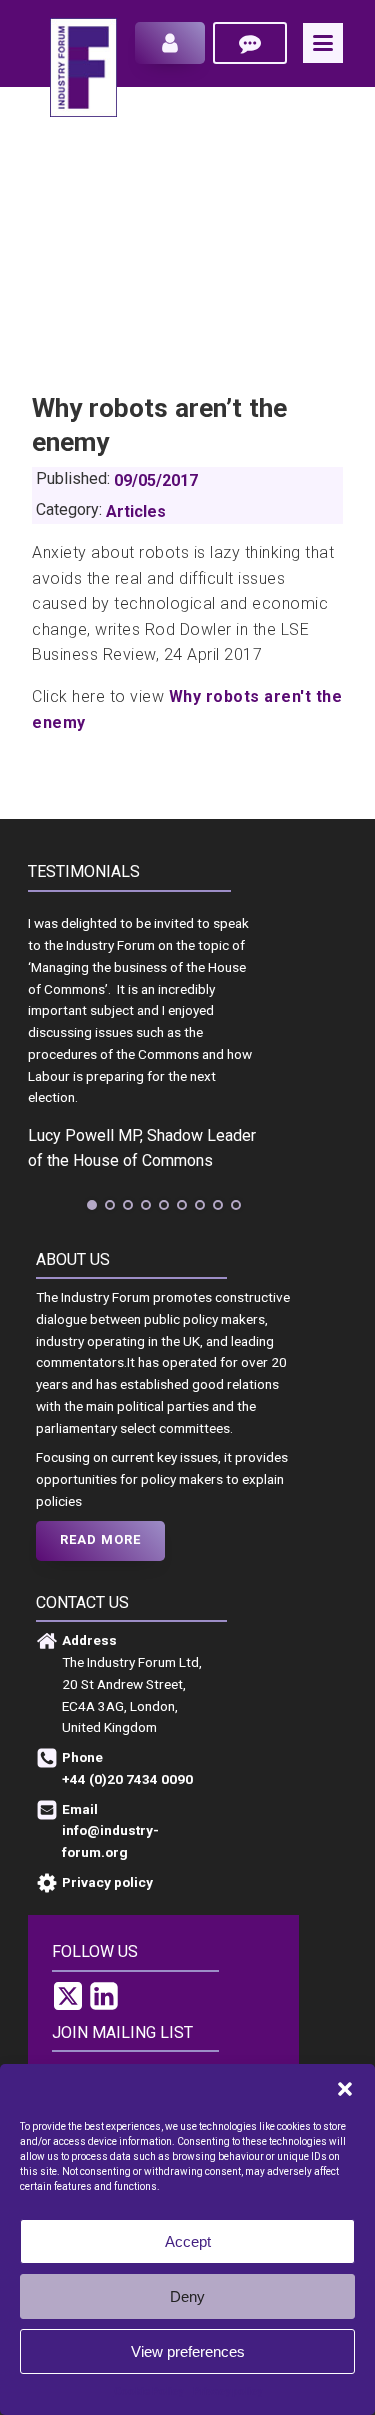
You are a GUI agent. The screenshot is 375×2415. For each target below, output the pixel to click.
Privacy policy (227, 2391)
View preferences (188, 2351)
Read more (100, 1539)
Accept (188, 2241)
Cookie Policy (148, 2391)
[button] (345, 2089)
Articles (136, 511)
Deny (187, 2296)
